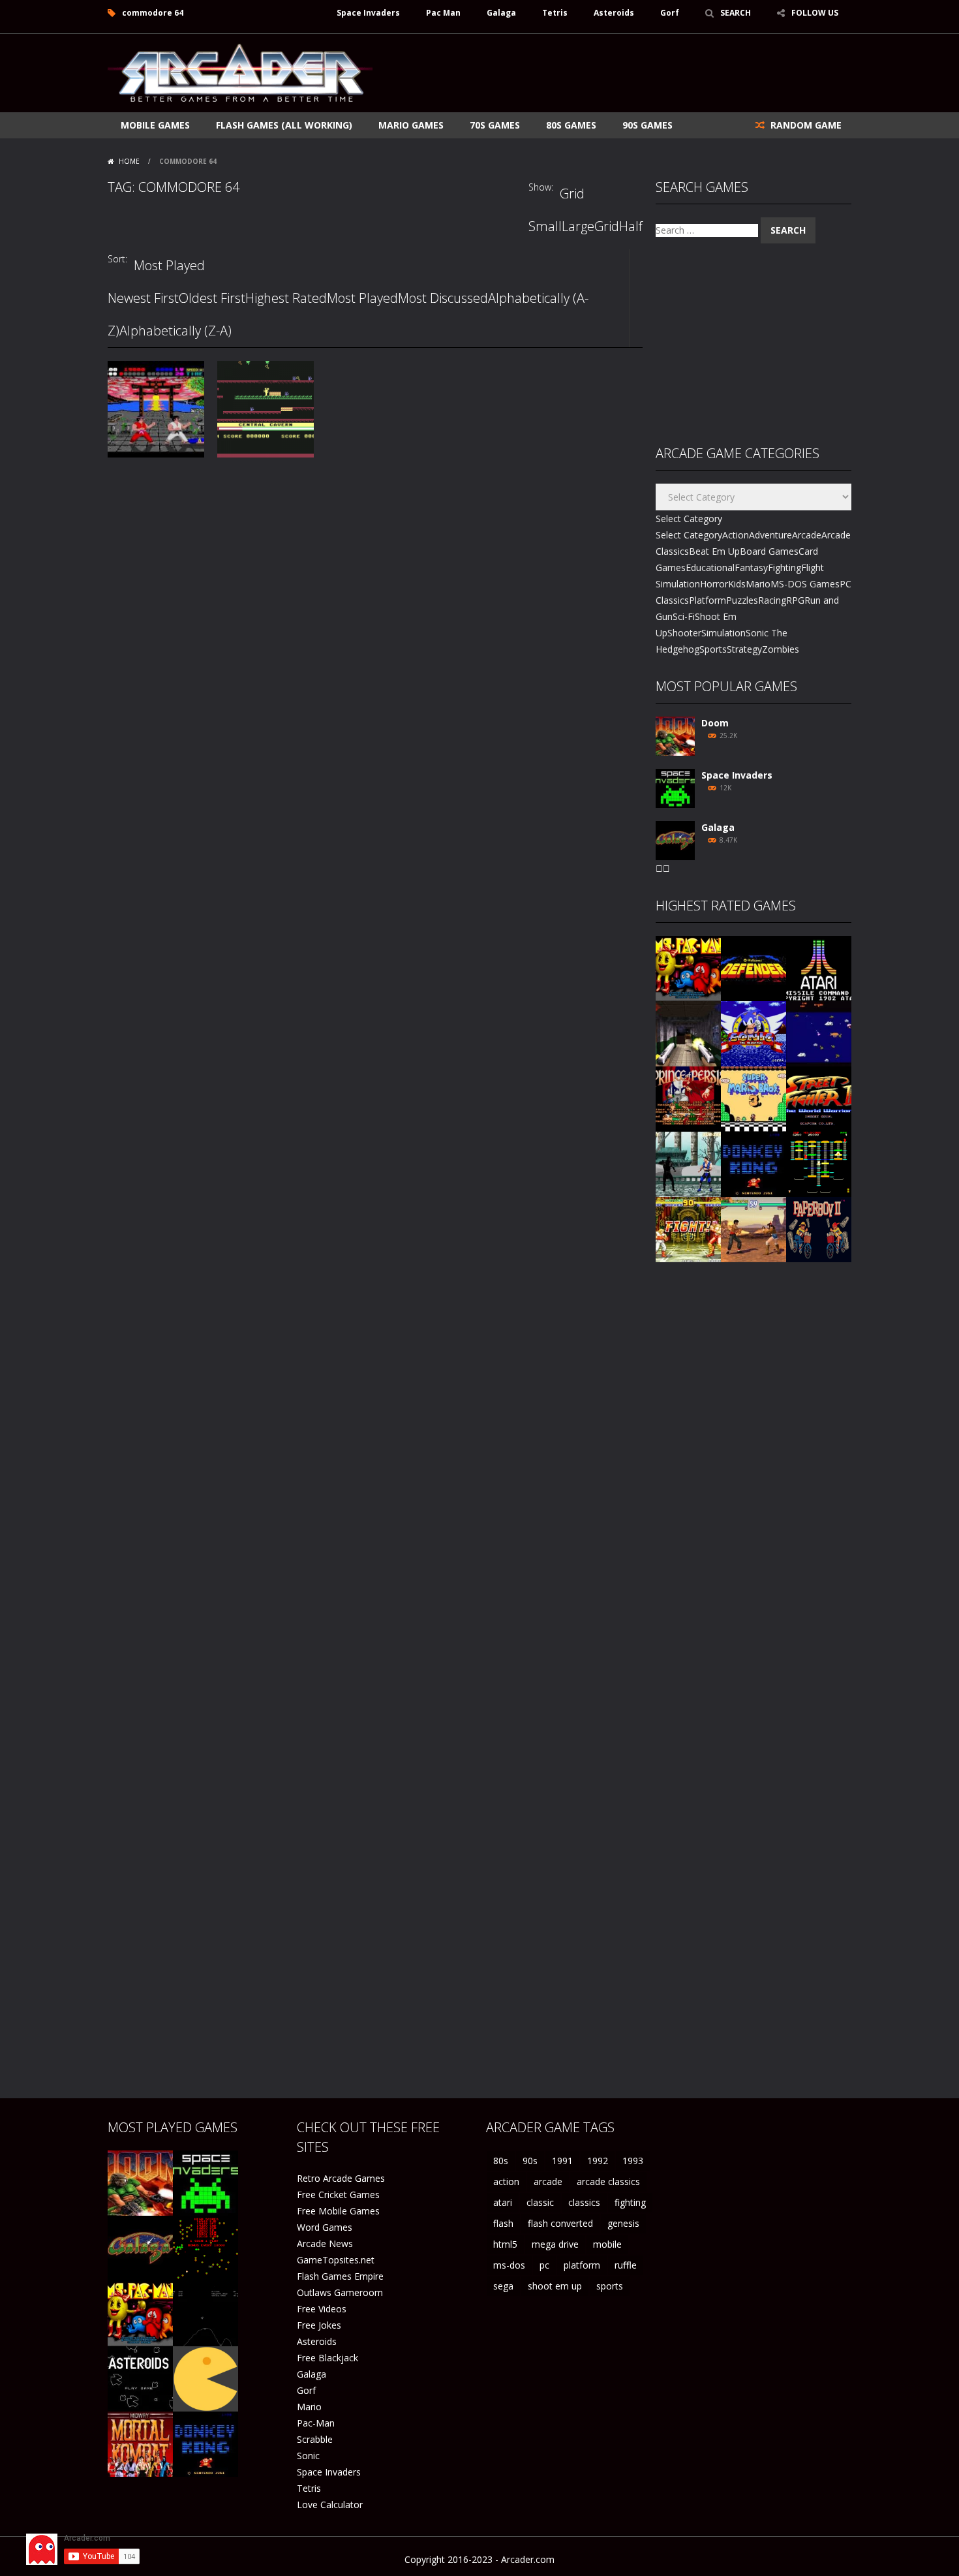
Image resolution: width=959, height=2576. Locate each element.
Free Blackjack (327, 2358)
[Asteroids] (140, 2378)
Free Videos (322, 2309)
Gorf (670, 13)
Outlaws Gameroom (340, 2292)
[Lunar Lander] (205, 2313)
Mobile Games (155, 125)
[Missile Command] (819, 968)
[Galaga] (675, 840)
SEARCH (736, 13)
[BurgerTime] (819, 1163)
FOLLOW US (815, 13)
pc (544, 2265)
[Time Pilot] (819, 1033)
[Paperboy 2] (819, 1229)
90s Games (647, 125)
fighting (630, 2202)
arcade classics (608, 2181)
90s (530, 2161)
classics (584, 2202)
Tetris (555, 13)
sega (503, 2286)
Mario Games (411, 125)
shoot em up (555, 2286)
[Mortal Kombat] (140, 2443)
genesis (623, 2223)
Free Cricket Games (338, 2195)
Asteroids (614, 13)
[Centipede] (205, 2247)
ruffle (626, 2265)
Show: (541, 187)
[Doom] (675, 735)
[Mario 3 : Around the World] (753, 1098)
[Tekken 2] (753, 1229)
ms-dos (509, 2265)
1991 (562, 2161)
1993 (633, 2161)
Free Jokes (319, 2325)
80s (501, 2161)
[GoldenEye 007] (688, 1033)
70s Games (495, 125)
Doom (715, 723)
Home (129, 161)
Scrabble (315, 2439)
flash (503, 2223)
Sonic (308, 2456)
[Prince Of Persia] (688, 1098)
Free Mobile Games (338, 2211)
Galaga (501, 13)
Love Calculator (330, 2505)
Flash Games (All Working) (284, 125)
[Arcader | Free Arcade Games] (240, 71)
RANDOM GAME (805, 125)
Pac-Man (316, 2423)
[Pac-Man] (205, 2378)
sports (610, 2286)
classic (540, 2202)
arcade (548, 2181)
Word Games (325, 2227)
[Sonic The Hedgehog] (753, 1033)
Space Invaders (368, 13)
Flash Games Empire (340, 2276)
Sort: (117, 259)
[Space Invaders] (675, 787)
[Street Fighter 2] (819, 1098)
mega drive (555, 2244)
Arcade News (325, 2243)
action (506, 2181)
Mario (309, 2407)
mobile (607, 2244)
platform (582, 2265)
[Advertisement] (614, 73)
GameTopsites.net (336, 2260)
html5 (505, 2244)
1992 (598, 2161)
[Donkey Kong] (753, 1163)
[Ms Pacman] (688, 968)
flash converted (560, 2223)
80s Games (571, 125)
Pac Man (443, 13)
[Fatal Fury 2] (688, 1229)
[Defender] (753, 968)
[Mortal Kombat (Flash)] (688, 1163)
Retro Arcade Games (341, 2178)
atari (503, 2202)
